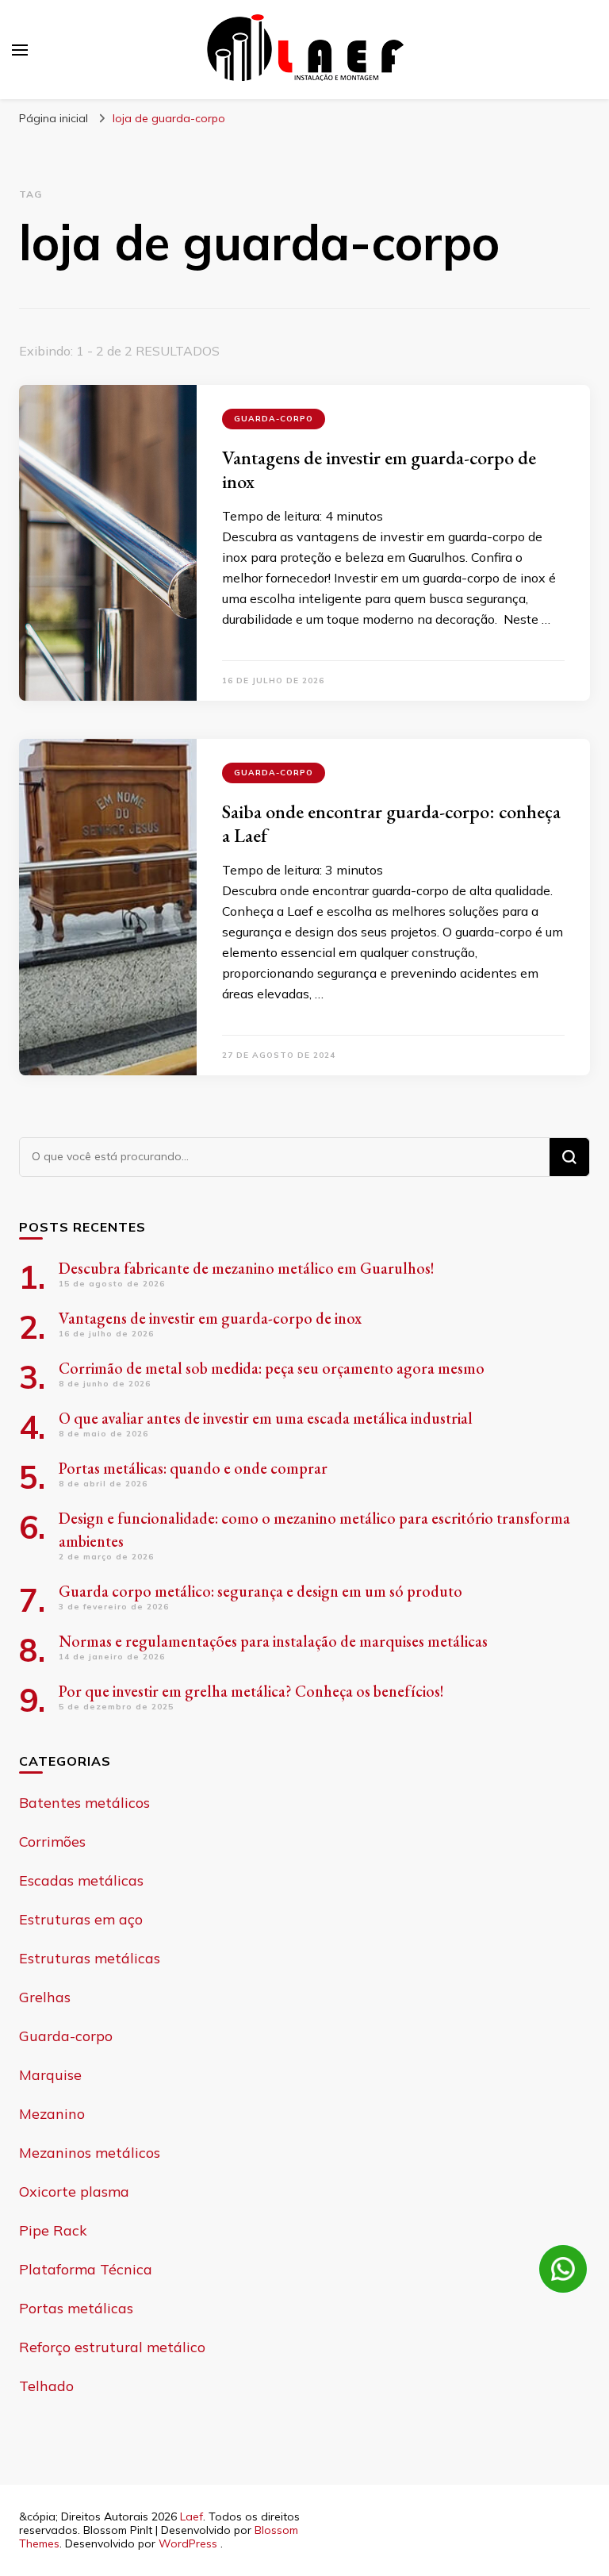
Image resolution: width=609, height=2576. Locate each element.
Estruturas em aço (81, 1919)
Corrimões (52, 1842)
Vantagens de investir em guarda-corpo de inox (379, 469)
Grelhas (45, 1997)
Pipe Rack (53, 2230)
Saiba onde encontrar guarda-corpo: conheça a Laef (391, 823)
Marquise (50, 2075)
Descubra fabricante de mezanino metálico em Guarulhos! (247, 1268)
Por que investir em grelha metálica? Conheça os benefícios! (251, 1691)
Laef (192, 2516)
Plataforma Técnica (86, 2269)
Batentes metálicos (84, 1803)
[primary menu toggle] (20, 50)
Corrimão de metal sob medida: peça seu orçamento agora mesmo (272, 1368)
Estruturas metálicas (90, 1958)
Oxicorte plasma (74, 2192)
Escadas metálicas (81, 1880)
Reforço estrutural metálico (112, 2347)
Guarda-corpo (274, 419)
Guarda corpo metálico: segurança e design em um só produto (260, 1591)
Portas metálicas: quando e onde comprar (193, 1468)
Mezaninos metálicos (90, 2153)
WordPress (188, 2543)
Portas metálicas (76, 2308)
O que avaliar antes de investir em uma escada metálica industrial (266, 1418)
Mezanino (52, 2114)
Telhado (46, 2386)
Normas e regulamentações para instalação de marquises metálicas (273, 1641)
